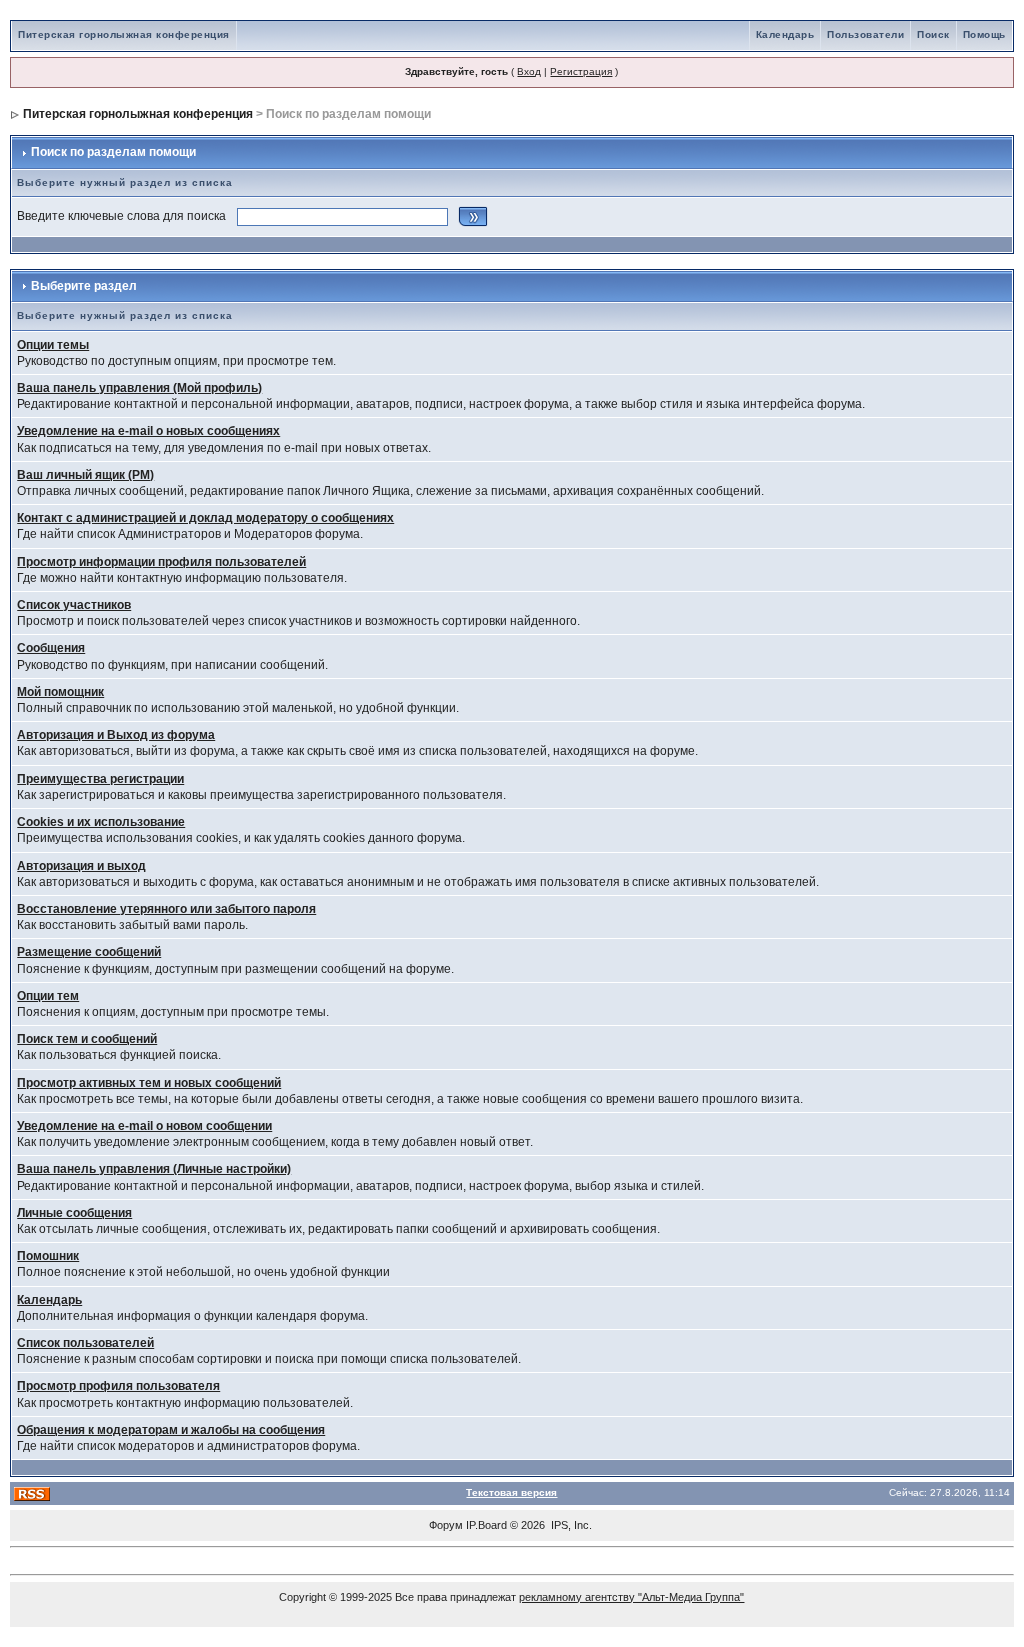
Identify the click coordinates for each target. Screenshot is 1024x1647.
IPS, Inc (570, 1525)
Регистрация (581, 71)
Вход (529, 71)
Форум (446, 1525)
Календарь (785, 34)
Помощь (984, 34)
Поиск (933, 34)
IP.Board (486, 1525)
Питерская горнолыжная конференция (124, 34)
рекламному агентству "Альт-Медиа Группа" (631, 1597)
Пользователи (865, 34)
